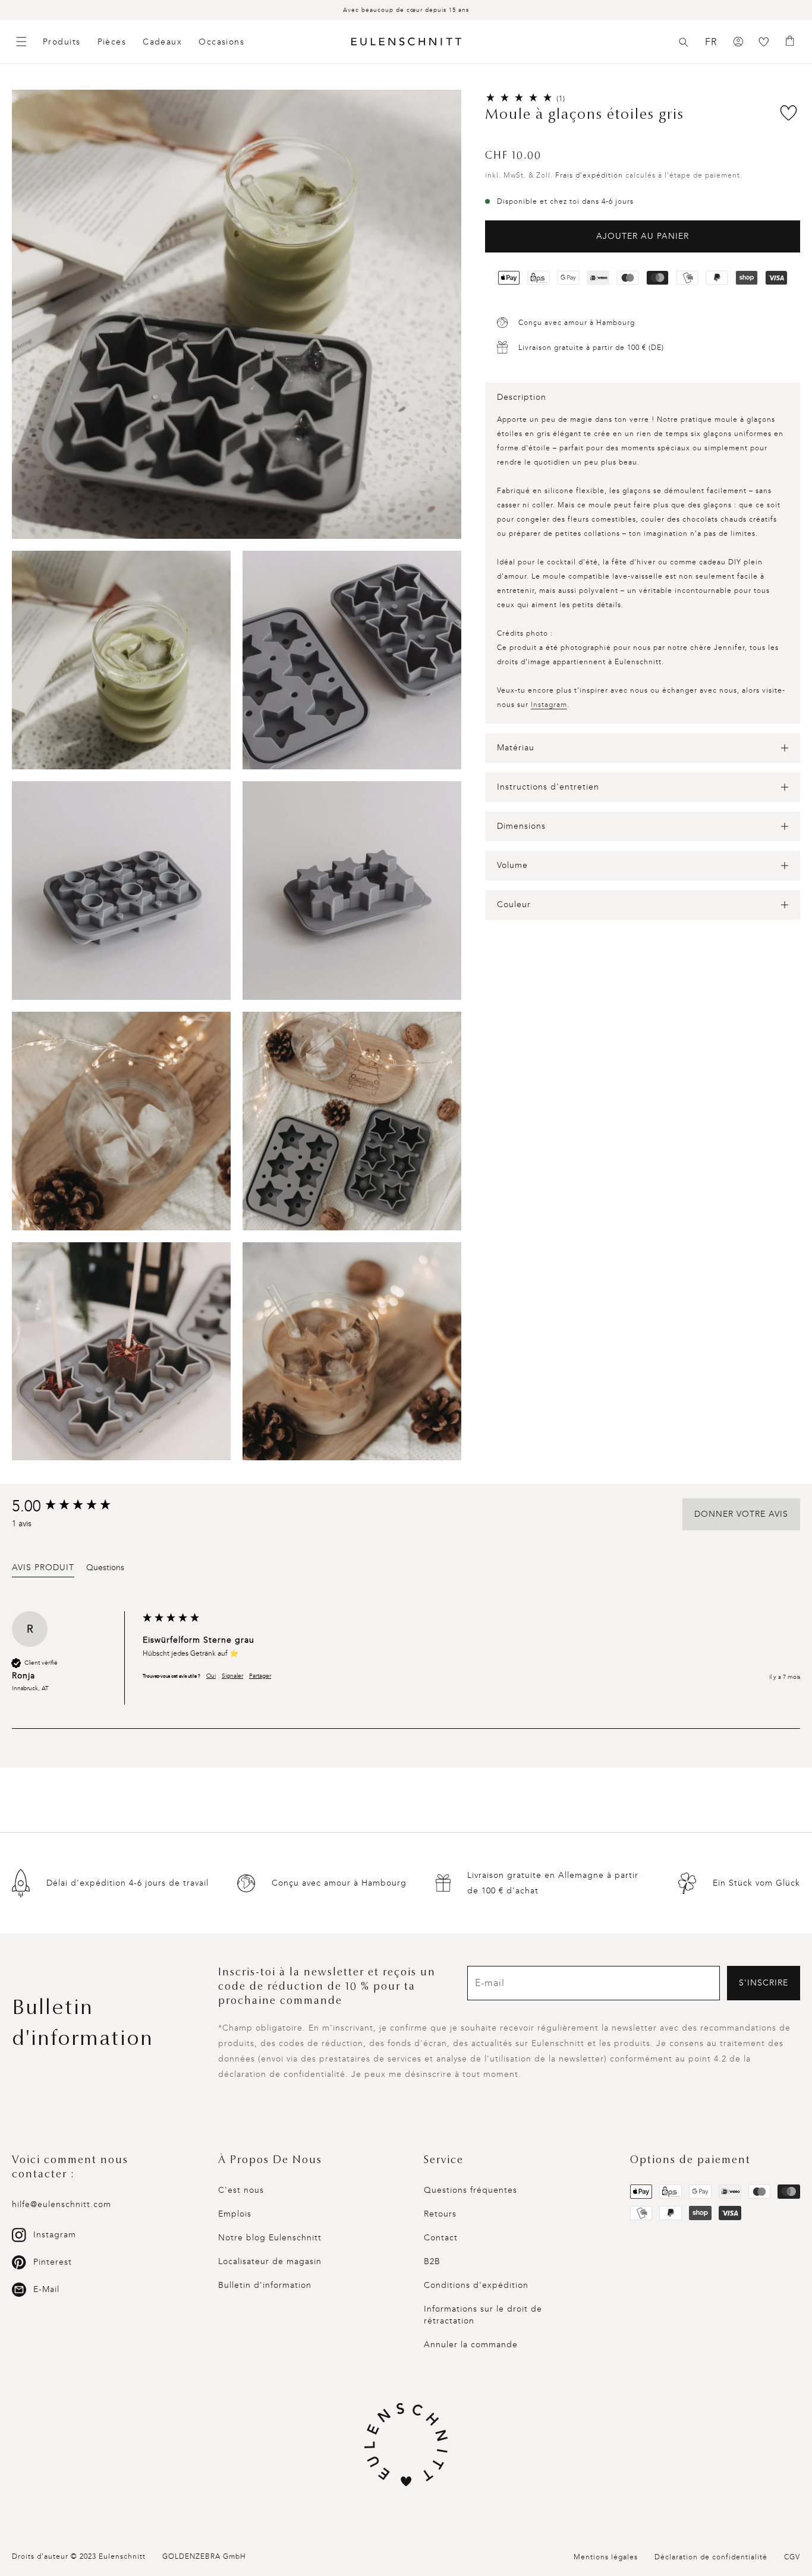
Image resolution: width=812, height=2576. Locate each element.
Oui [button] (211, 1676)
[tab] (43, 1570)
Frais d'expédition (589, 175)
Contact (441, 2238)
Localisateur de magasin (270, 2261)
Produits (62, 42)
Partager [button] (260, 1676)
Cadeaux (162, 42)
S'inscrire (764, 1983)
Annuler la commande (471, 2345)
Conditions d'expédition (476, 2285)
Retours (440, 2214)
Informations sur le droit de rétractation (483, 2315)
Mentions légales (606, 2557)
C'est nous (241, 2190)
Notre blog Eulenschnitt (270, 2238)
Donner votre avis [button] (741, 1514)
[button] (684, 42)
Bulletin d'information (265, 2285)
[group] (74, 1507)
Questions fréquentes (470, 2190)
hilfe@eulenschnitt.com (62, 2204)
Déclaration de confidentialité (711, 2557)
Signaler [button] (232, 1676)
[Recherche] (684, 42)
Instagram (549, 705)
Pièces (112, 42)
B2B (432, 2261)
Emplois (235, 2214)
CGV (792, 2557)
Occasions (221, 42)
